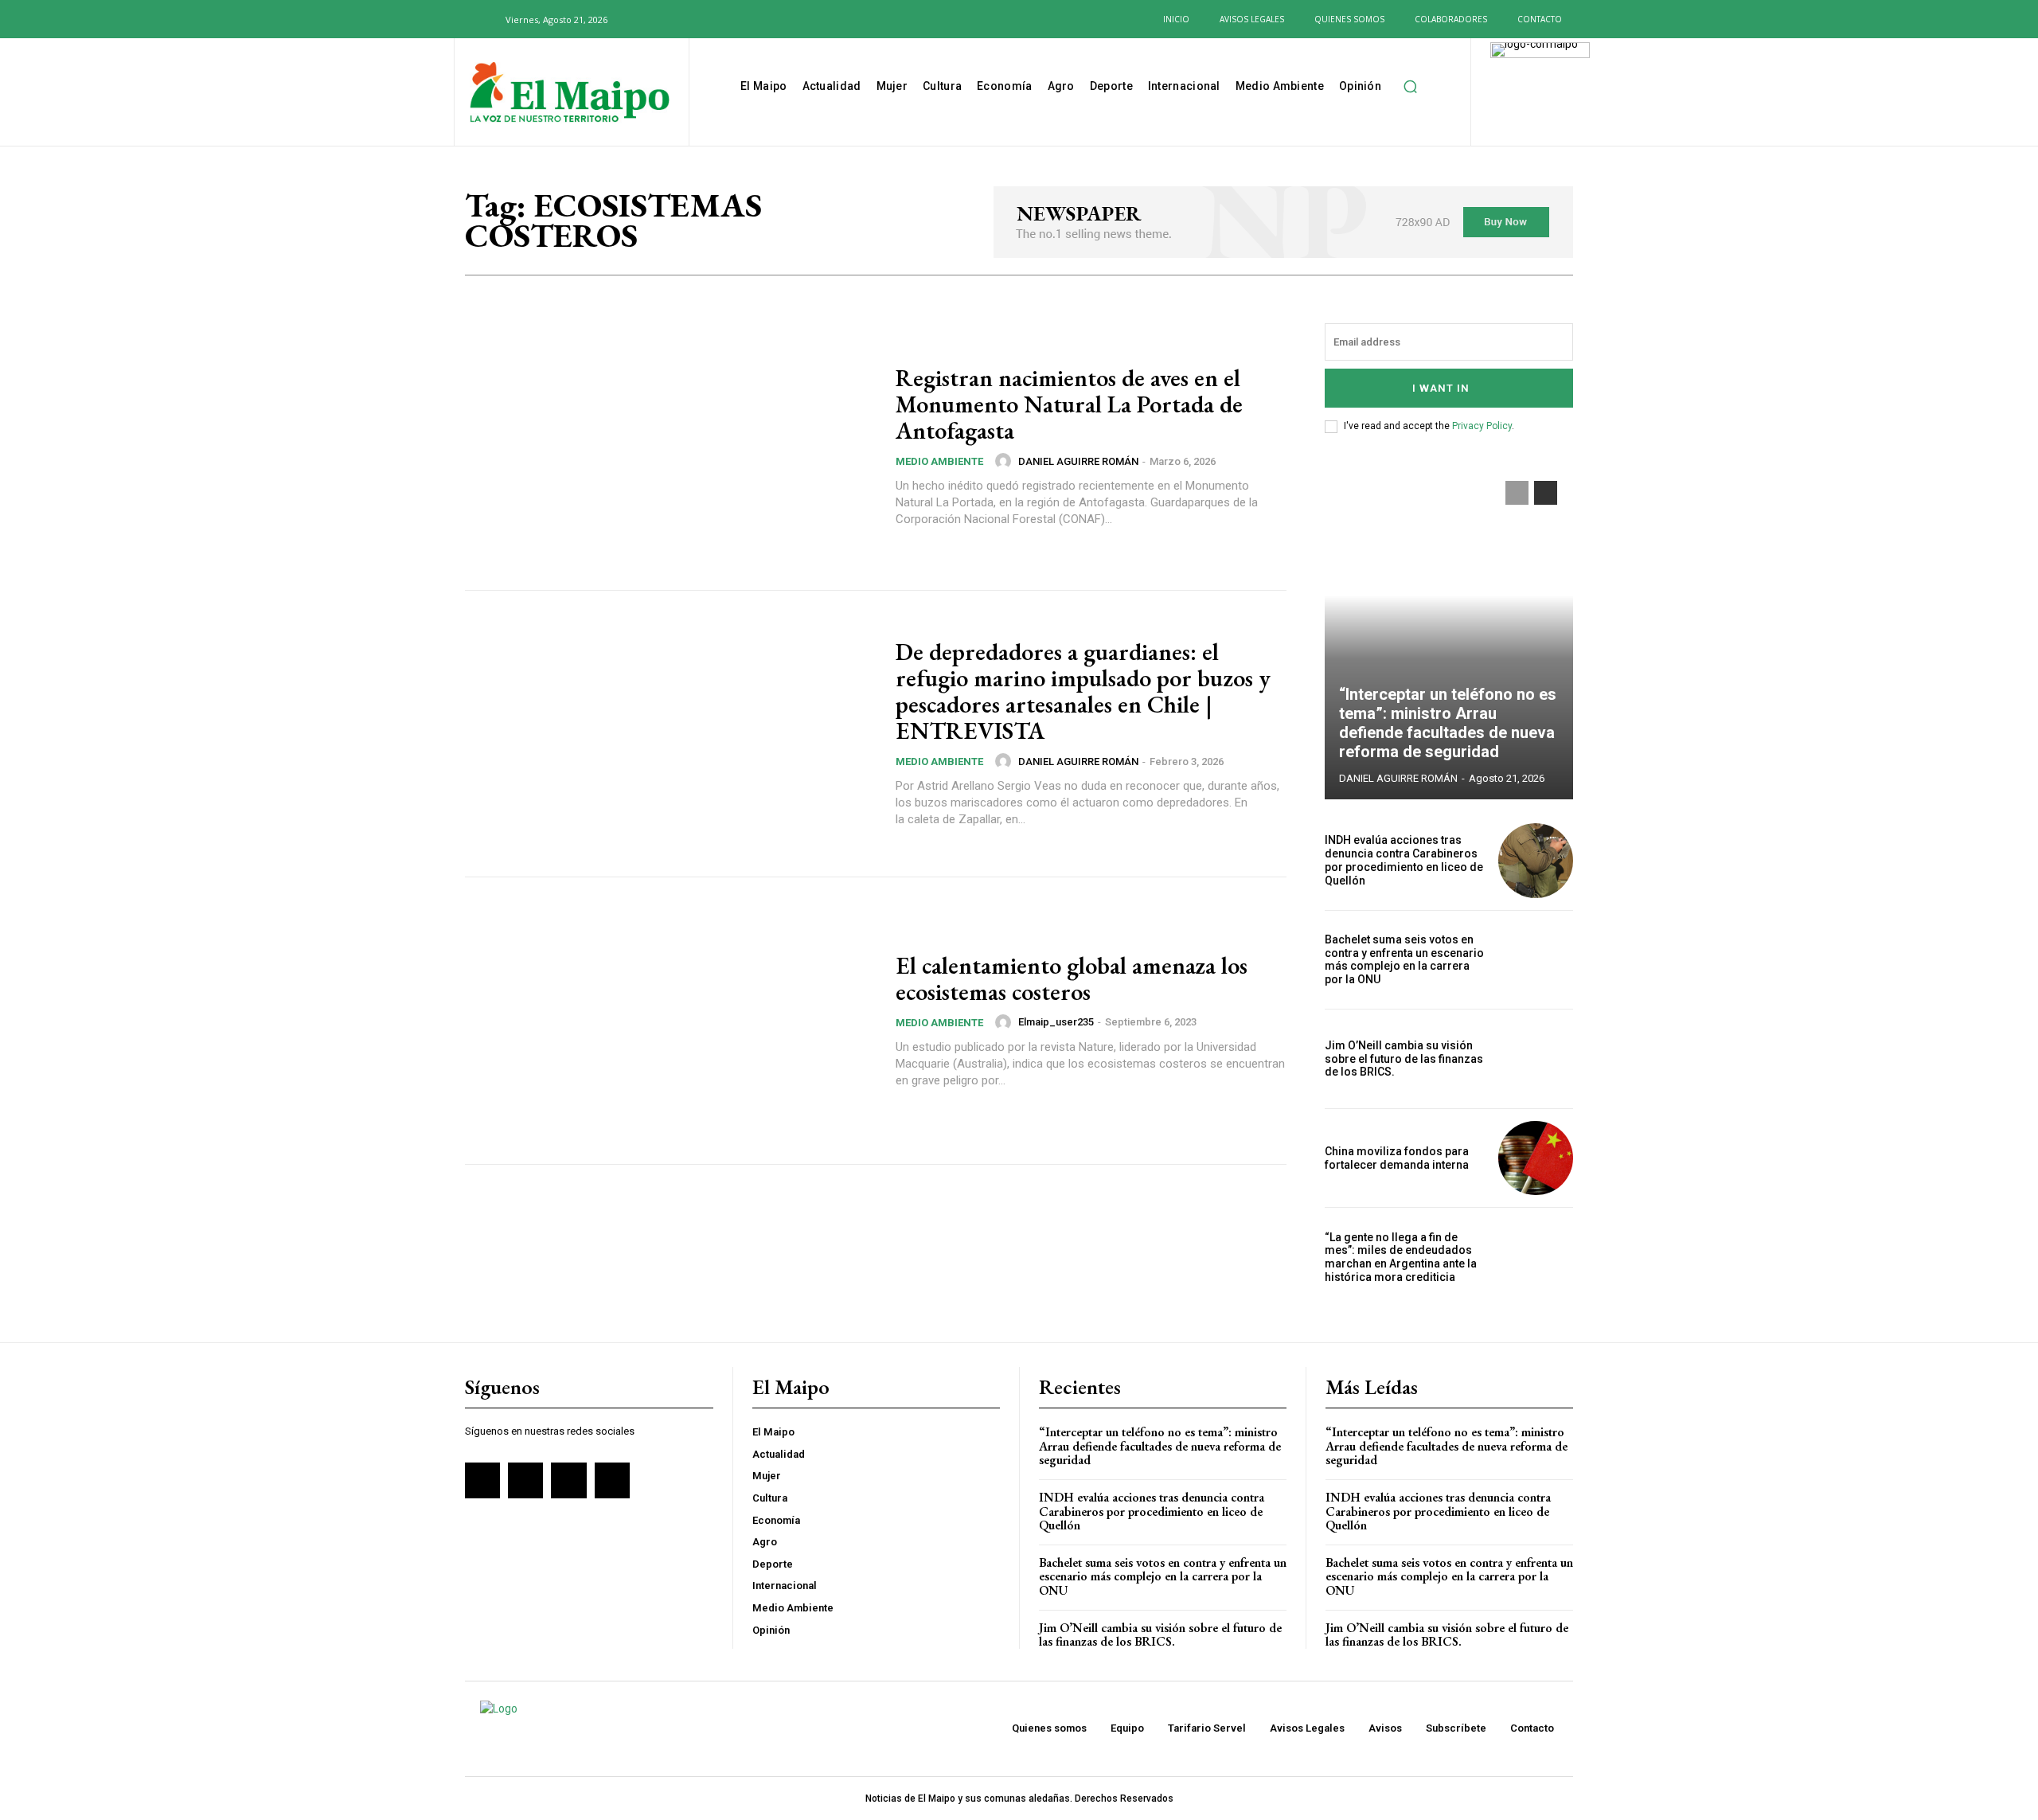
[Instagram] (668, 19)
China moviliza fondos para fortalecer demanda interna (1397, 1158)
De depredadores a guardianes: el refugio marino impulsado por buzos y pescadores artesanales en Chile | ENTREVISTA (1083, 691)
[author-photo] (1005, 461)
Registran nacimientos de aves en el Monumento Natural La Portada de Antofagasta (1069, 404)
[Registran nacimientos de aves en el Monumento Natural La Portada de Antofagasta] (670, 447)
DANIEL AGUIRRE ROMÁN (1078, 461)
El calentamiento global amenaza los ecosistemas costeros (1072, 978)
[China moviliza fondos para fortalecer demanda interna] (1536, 1158)
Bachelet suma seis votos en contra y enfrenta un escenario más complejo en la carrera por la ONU (1404, 959)
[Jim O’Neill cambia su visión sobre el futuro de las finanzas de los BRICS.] (1536, 1059)
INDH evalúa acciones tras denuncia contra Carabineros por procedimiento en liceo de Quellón (1404, 860)
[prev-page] (1517, 493)
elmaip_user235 (1056, 1022)
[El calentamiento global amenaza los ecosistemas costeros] (670, 1021)
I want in (1441, 388)
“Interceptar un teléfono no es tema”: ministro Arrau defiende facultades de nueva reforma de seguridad (1448, 723)
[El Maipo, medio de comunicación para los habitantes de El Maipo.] (570, 94)
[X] (694, 19)
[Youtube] (720, 19)
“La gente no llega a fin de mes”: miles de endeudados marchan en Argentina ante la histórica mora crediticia (1401, 1257)
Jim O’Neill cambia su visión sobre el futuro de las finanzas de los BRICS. (1404, 1059)
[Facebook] (642, 19)
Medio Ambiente (939, 461)
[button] (484, 19)
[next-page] (1546, 493)
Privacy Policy (1482, 426)
